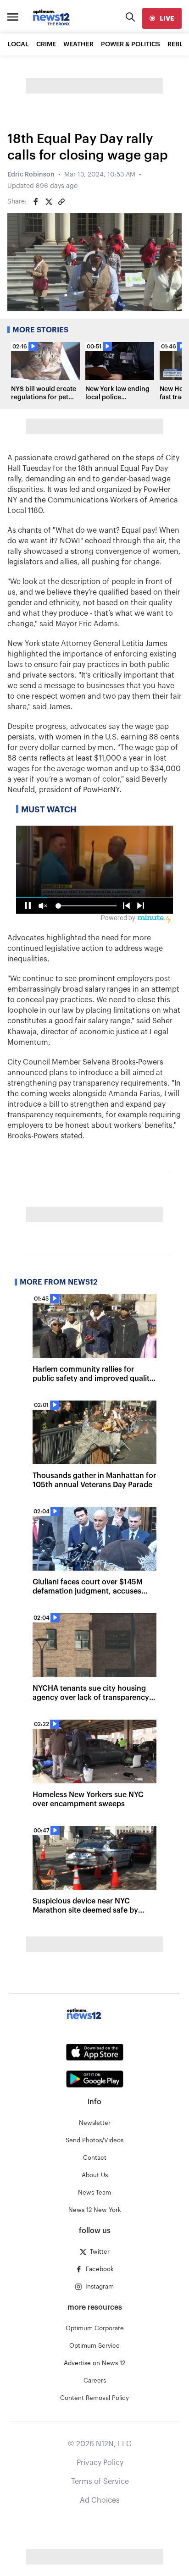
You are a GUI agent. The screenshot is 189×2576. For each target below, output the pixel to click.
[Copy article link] (61, 202)
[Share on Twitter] (49, 202)
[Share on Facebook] (36, 202)
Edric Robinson (31, 175)
